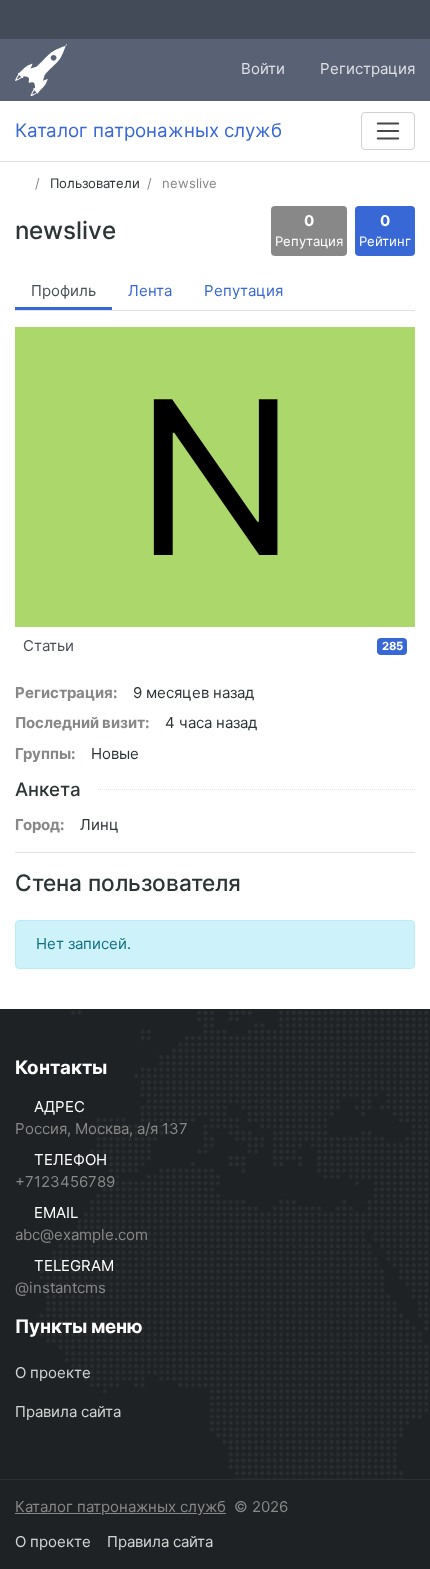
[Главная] (21, 183)
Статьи (213, 645)
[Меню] (388, 131)
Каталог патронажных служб (120, 1506)
